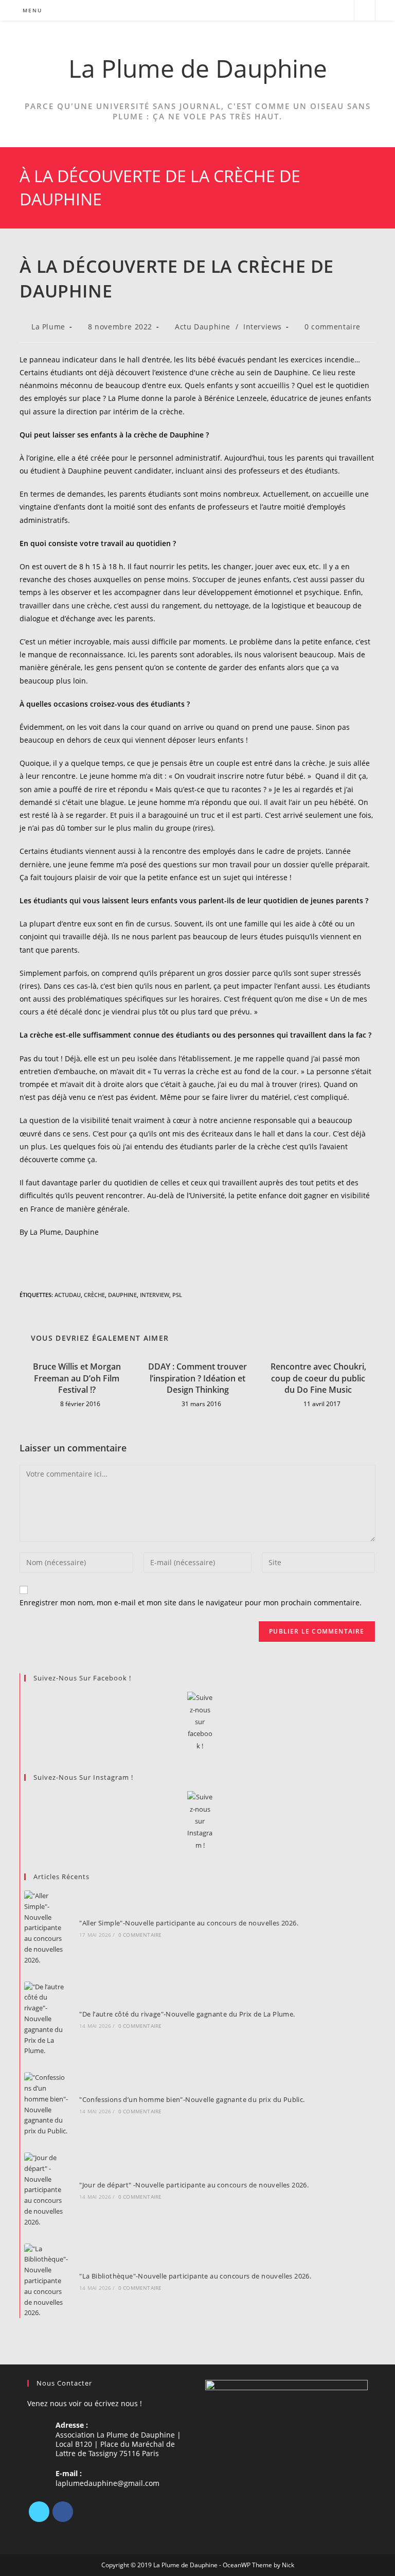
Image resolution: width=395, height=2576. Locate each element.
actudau (68, 1295)
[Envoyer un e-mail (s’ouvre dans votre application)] (342, 11)
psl (177, 1295)
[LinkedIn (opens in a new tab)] (328, 11)
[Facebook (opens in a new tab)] (314, 11)
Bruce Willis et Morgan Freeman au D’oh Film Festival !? (77, 1378)
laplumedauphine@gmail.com (107, 2483)
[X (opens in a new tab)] (300, 11)
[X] (39, 2512)
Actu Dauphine (203, 327)
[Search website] (365, 11)
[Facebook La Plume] (200, 1722)
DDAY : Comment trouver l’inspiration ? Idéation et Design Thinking (197, 1378)
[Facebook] (63, 2512)
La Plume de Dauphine (198, 68)
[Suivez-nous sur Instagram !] (200, 1821)
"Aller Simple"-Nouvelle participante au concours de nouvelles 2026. (189, 1923)
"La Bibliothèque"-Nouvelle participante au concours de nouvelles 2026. (195, 2276)
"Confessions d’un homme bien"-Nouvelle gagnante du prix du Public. (192, 2099)
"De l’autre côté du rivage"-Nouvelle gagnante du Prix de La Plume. (187, 2014)
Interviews (263, 327)
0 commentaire (333, 327)
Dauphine (122, 1295)
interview (155, 1295)
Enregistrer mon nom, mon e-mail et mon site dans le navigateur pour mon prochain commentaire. (191, 1602)
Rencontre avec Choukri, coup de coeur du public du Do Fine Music (318, 1378)
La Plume (48, 327)
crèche (94, 1295)
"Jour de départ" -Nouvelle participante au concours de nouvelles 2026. (194, 2185)
